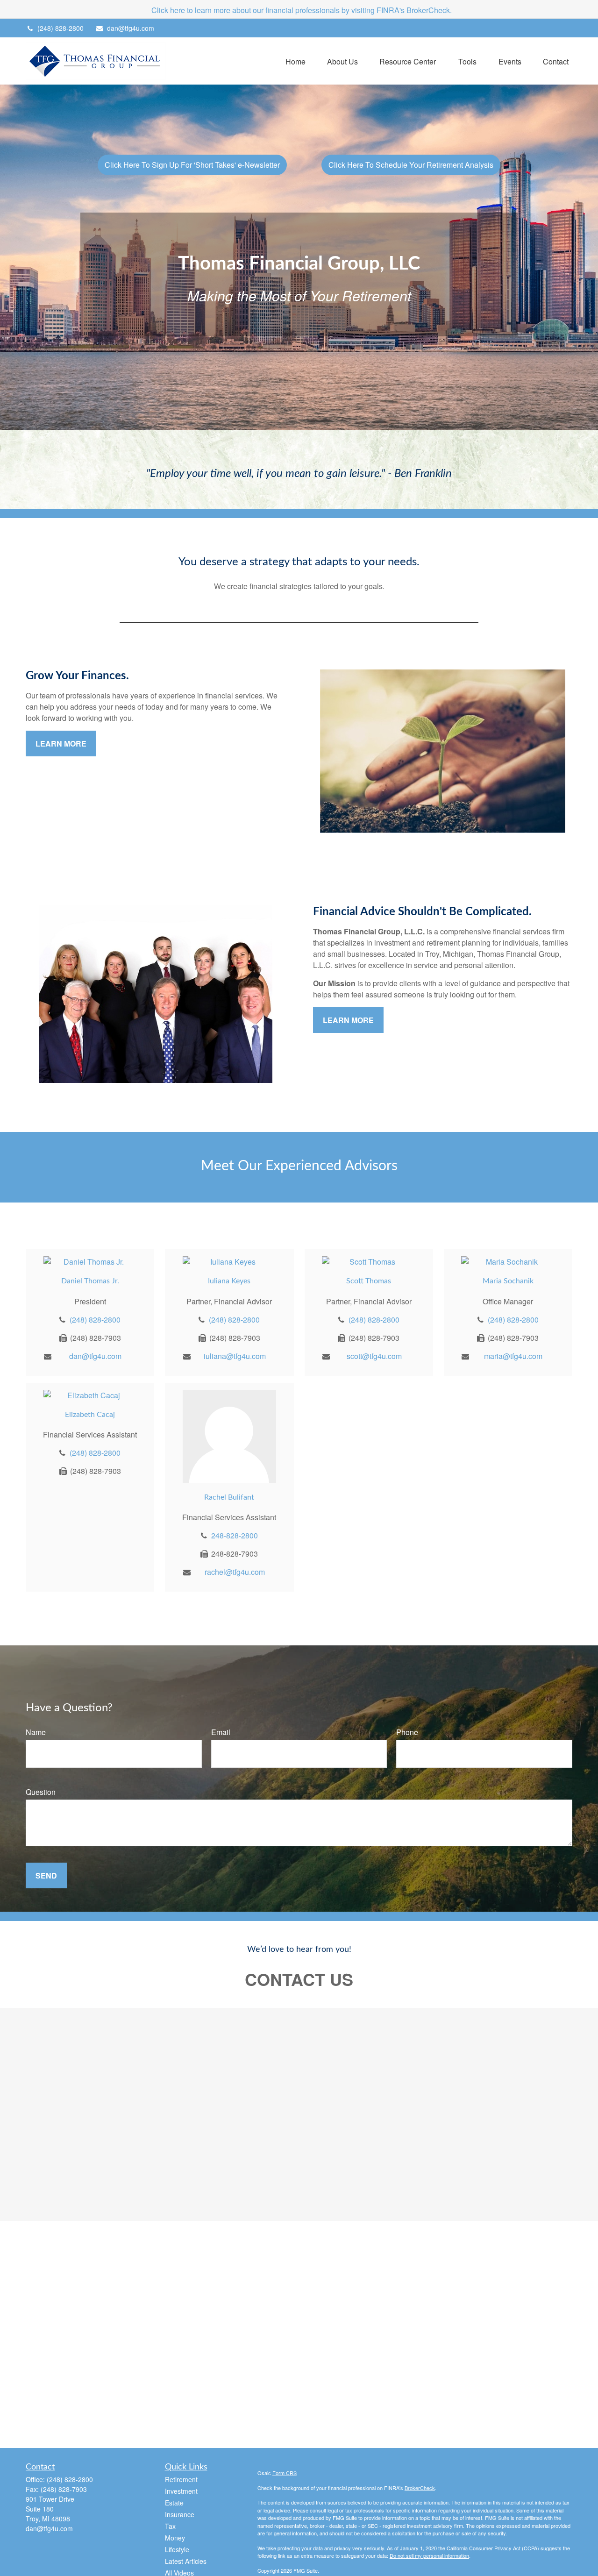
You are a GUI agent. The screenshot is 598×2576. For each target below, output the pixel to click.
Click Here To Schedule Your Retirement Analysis (411, 165)
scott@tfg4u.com (374, 1356)
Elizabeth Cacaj (90, 1415)
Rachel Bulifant (229, 1497)
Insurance (180, 2514)
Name (36, 1732)
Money (175, 2538)
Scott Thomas (369, 1281)
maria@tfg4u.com (513, 1356)
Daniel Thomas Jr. (90, 1281)
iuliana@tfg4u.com (235, 1356)
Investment (181, 2491)
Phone (407, 1732)
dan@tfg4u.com (131, 28)
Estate (174, 2503)
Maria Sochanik (508, 1281)
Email (221, 1732)
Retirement (181, 2479)
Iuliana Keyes (229, 1281)
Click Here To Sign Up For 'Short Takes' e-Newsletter (192, 165)
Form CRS (285, 2473)
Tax (170, 2526)
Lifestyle (177, 2549)
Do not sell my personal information (429, 2555)
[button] (295, 61)
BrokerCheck (420, 2488)
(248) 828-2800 (61, 28)
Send (46, 1875)
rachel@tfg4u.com (235, 1572)
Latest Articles (186, 2561)
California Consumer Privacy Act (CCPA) (493, 2548)
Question (41, 1792)
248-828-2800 (235, 1535)
